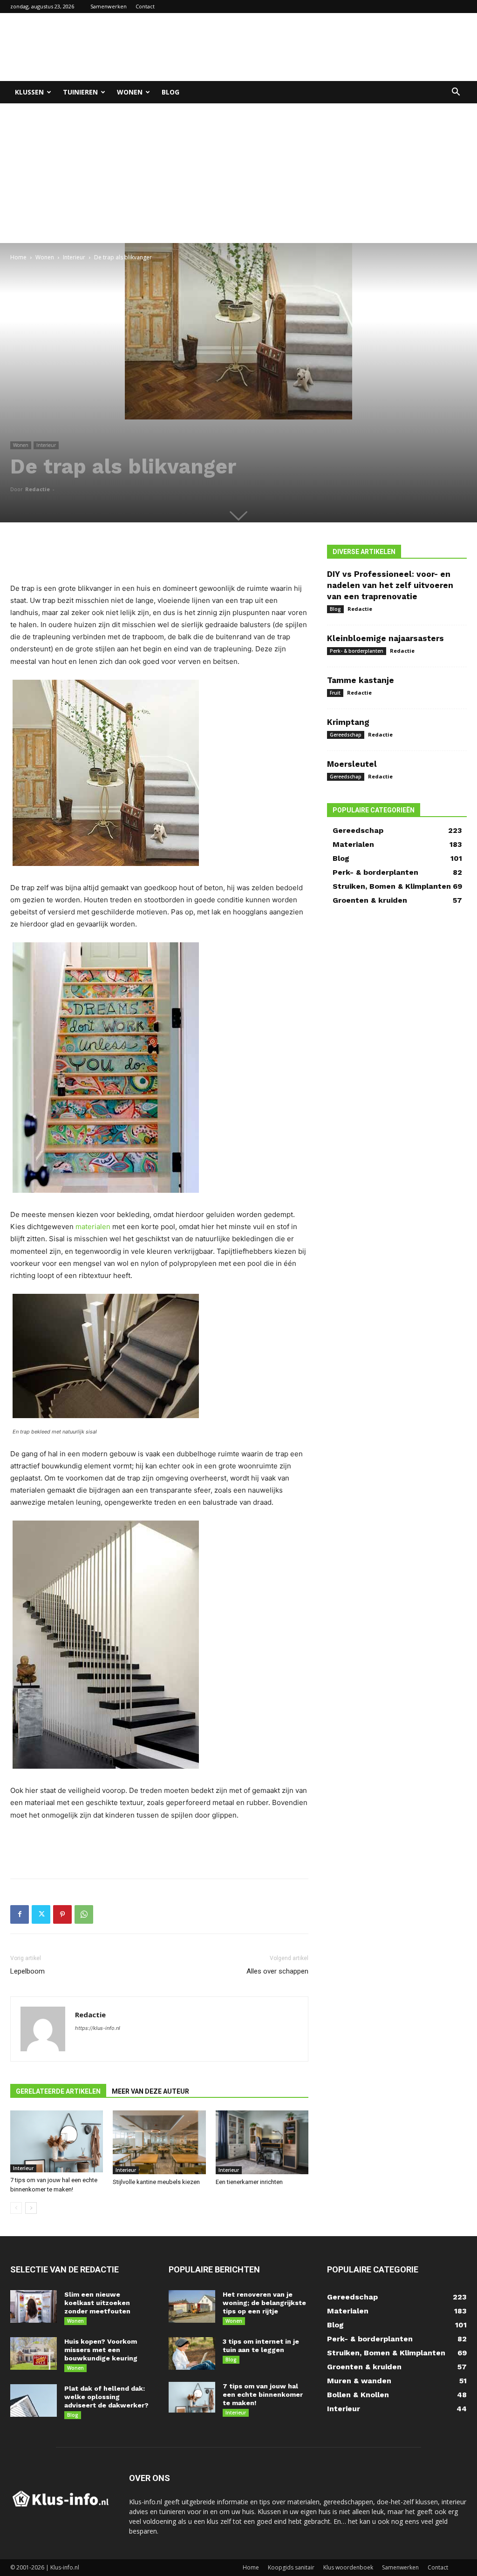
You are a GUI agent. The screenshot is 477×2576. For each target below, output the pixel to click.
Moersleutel (352, 764)
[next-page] (31, 2208)
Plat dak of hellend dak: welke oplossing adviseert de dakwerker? (106, 2397)
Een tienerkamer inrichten (249, 2182)
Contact (145, 6)
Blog (170, 92)
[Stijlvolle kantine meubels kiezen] (159, 2142)
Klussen (29, 92)
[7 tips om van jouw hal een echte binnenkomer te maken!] (57, 2141)
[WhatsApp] (84, 1914)
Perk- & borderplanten (357, 651)
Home (18, 257)
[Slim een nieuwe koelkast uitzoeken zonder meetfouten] (34, 2306)
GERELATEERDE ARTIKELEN (58, 2091)
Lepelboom (27, 1971)
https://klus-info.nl (98, 2028)
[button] (456, 93)
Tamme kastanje (361, 680)
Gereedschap (346, 735)
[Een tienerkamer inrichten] (262, 2142)
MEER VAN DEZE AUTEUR (150, 2091)
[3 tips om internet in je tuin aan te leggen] (192, 2353)
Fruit (335, 693)
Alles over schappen (277, 1971)
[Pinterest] (62, 1914)
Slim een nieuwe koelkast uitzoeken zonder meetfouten (97, 2303)
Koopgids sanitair (291, 2567)
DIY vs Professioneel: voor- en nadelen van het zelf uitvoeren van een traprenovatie (390, 585)
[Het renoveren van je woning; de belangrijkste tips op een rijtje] (192, 2306)
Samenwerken (109, 6)
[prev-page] (16, 2208)
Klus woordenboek (348, 2567)
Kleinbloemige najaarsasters (385, 638)
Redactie (37, 489)
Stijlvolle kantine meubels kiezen (156, 2182)
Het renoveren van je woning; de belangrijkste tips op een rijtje (264, 2303)
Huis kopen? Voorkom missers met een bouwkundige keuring (101, 2350)
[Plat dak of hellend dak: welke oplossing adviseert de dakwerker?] (34, 2400)
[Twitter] (41, 1914)
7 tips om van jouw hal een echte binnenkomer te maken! (263, 2394)
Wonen (130, 92)
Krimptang (348, 722)
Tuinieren (80, 92)
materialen (93, 1227)
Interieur (74, 257)
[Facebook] (20, 1914)
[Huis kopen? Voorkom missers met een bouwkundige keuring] (34, 2353)
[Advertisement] (297, 47)
